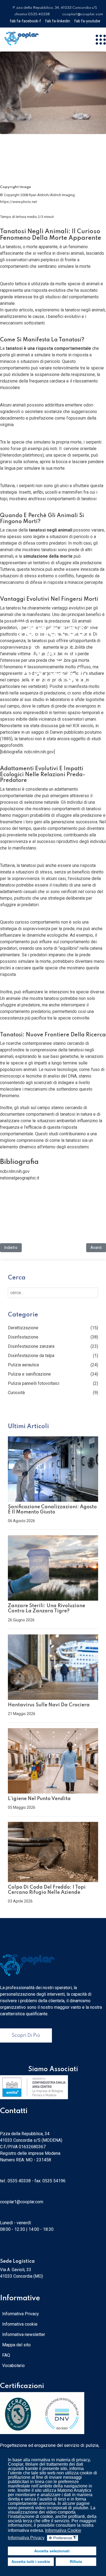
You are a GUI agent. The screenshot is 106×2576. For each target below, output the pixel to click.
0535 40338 (19, 2181)
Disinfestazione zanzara (31, 1346)
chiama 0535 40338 (32, 14)
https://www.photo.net (18, 202)
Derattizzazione (23, 1328)
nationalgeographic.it (20, 1178)
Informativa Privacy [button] (26, 2538)
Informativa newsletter (24, 2334)
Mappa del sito (16, 2345)
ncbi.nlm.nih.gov (39, 752)
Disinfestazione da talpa (31, 1356)
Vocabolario (13, 2366)
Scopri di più (26, 2035)
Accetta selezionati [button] (52, 2551)
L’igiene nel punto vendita (39, 1799)
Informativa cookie (20, 2324)
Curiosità (16, 1393)
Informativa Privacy (21, 2314)
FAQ (6, 2355)
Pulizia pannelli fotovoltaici (34, 1383)
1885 (6, 739)
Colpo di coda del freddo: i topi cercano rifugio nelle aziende (47, 1890)
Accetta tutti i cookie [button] (31, 2562)
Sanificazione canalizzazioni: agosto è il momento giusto (52, 1510)
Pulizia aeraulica (23, 1365)
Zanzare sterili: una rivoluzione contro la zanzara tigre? (46, 1608)
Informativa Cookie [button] (63, 2530)
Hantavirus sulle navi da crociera (49, 1705)
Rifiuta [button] (76, 2562)
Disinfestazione (23, 1337)
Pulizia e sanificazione (29, 1374)
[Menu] (101, 40)
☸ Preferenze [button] (63, 2538)
